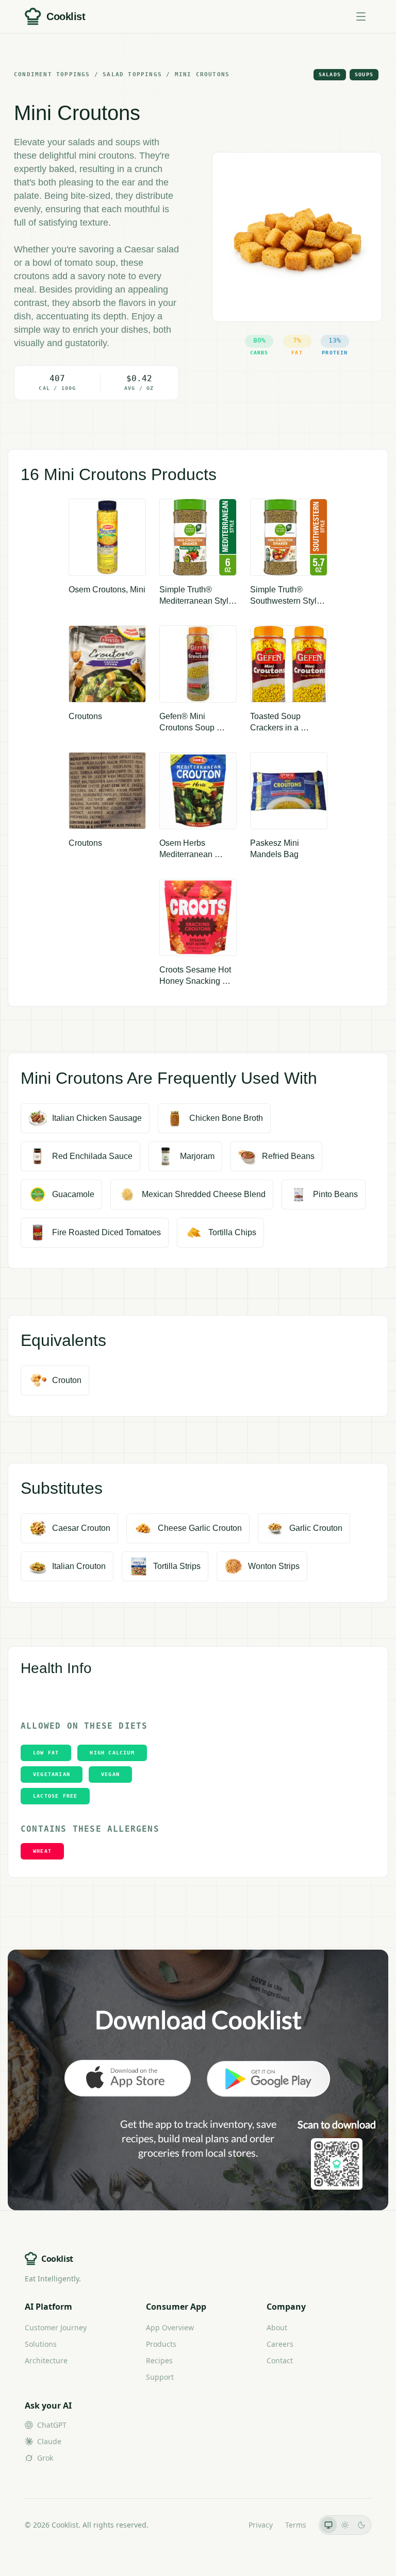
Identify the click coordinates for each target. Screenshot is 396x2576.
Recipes (159, 2360)
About (277, 2327)
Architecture (46, 2360)
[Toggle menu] (361, 16)
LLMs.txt (222, 2525)
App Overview (170, 2327)
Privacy (261, 2525)
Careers (280, 2344)
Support (160, 2377)
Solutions (41, 2344)
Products (161, 2344)
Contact (280, 2360)
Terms (296, 2525)
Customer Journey (56, 2327)
